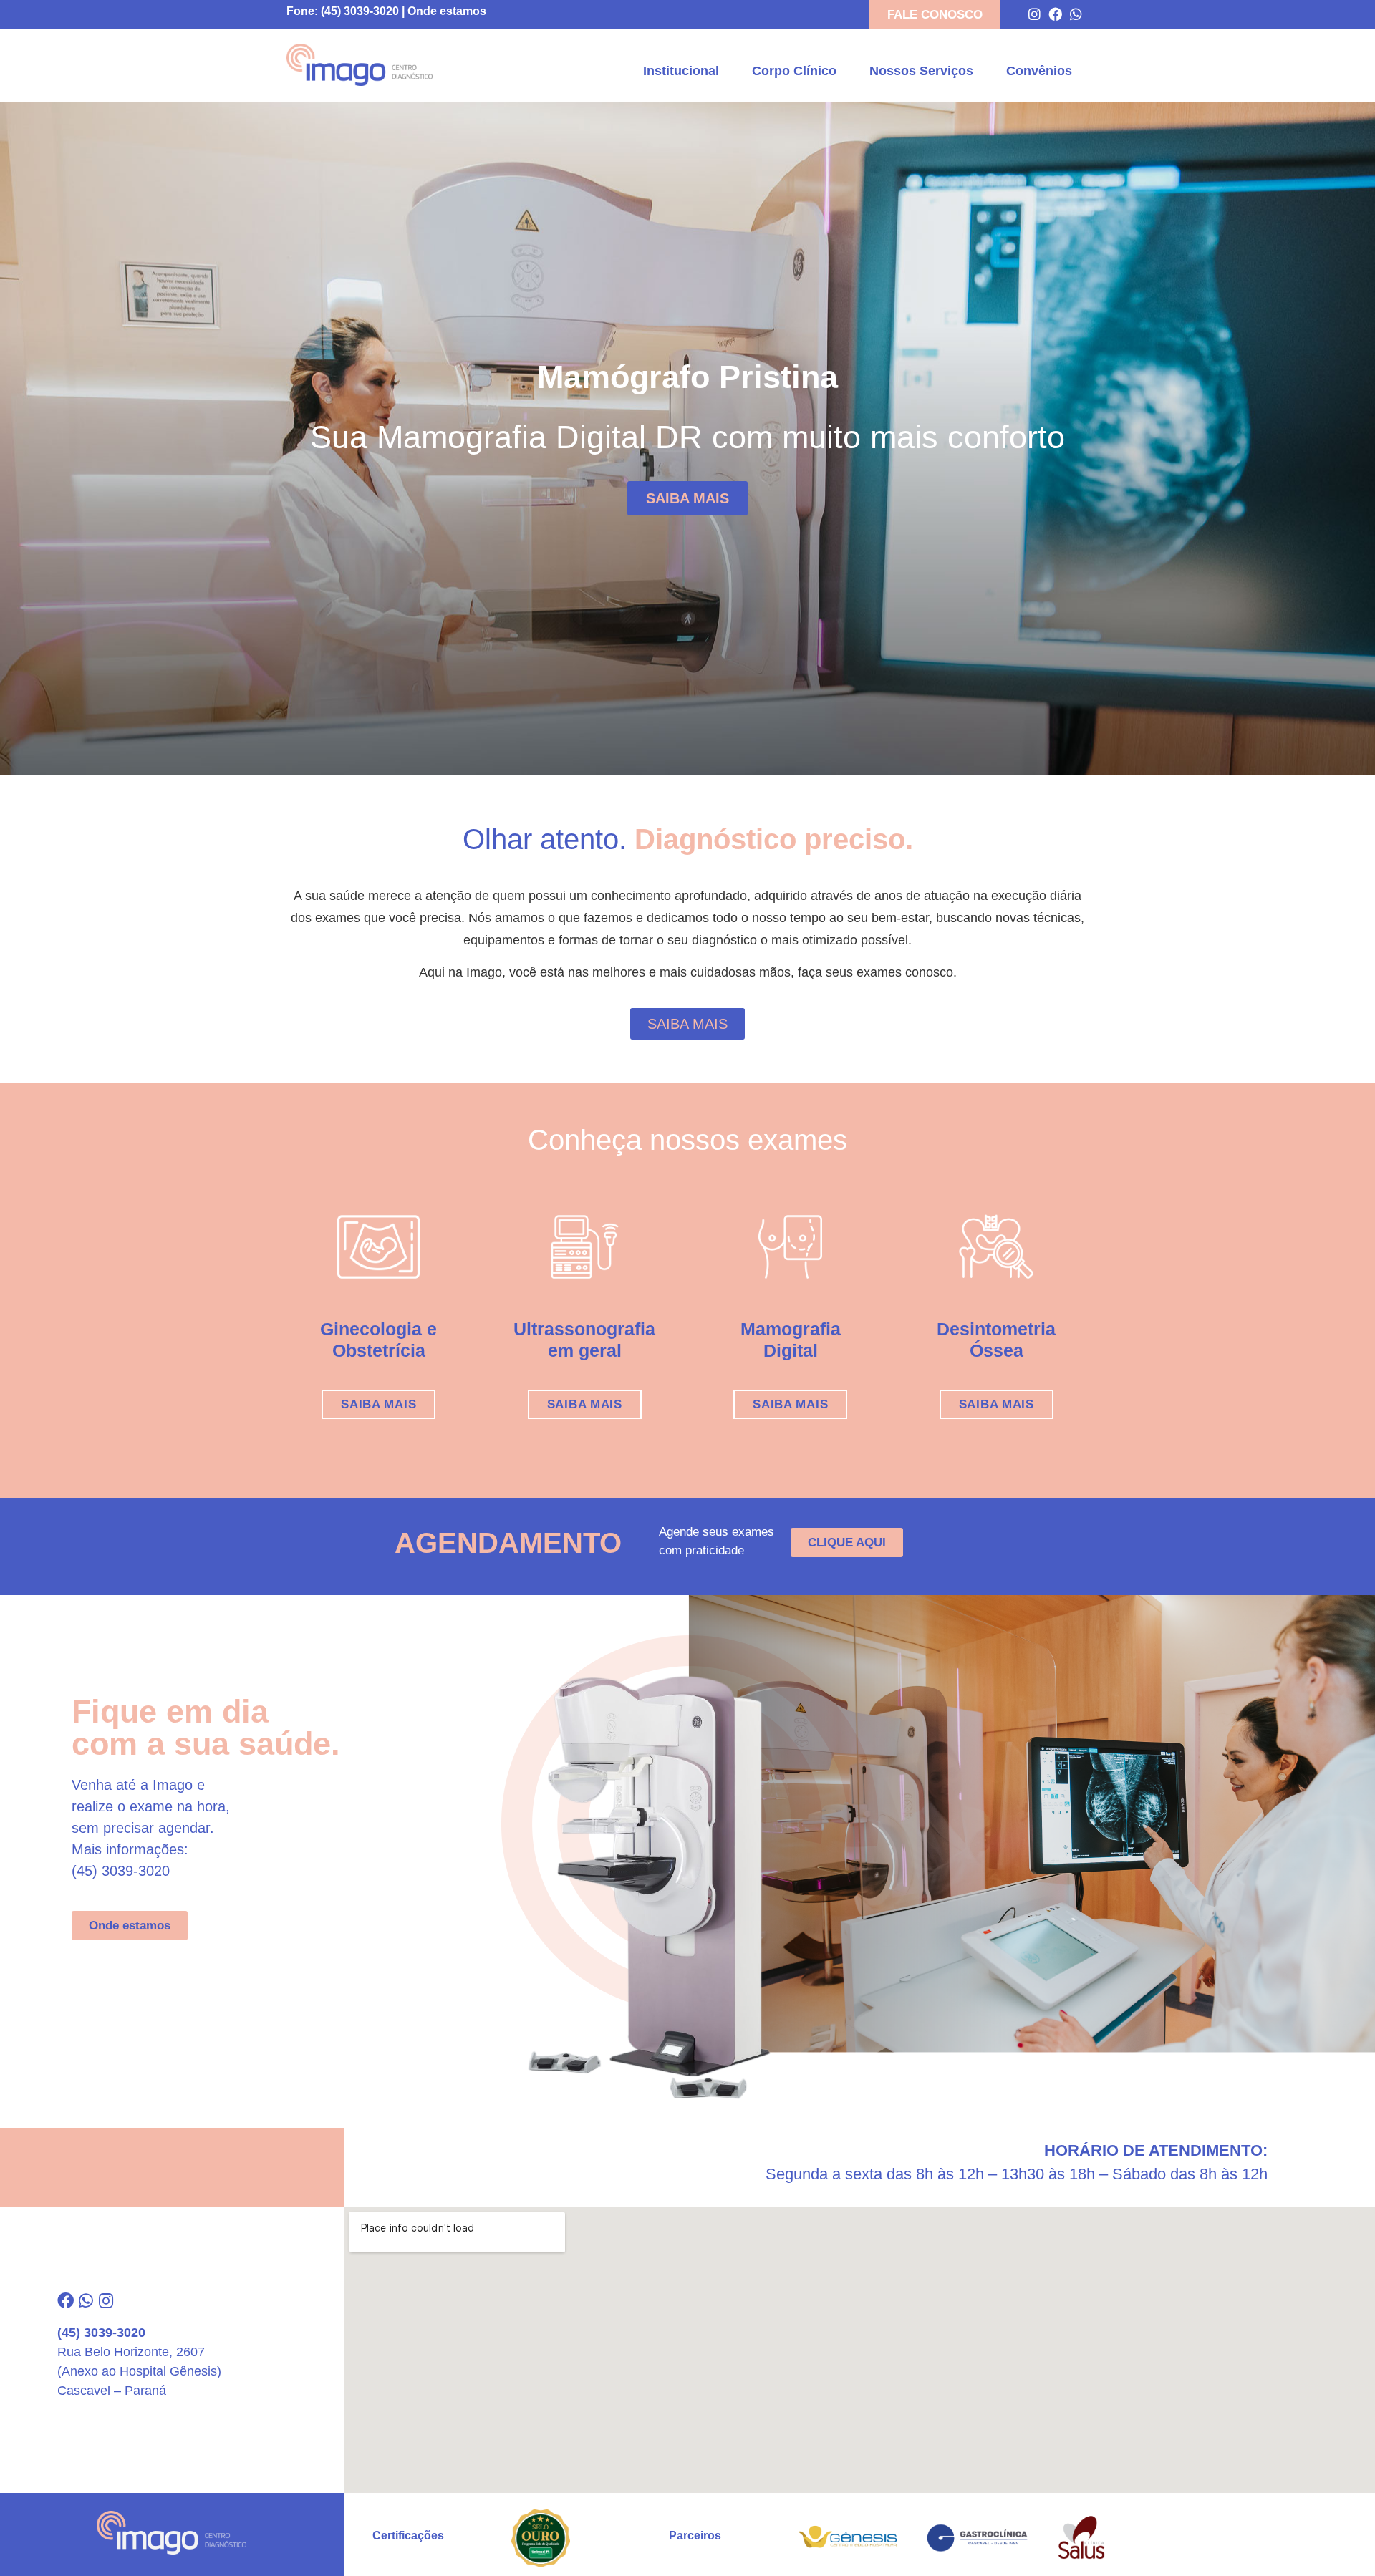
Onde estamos (447, 11)
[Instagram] (1034, 14)
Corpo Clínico (794, 71)
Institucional (681, 71)
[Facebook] (1055, 14)
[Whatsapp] (1076, 14)
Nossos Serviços (921, 71)
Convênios (1039, 71)
